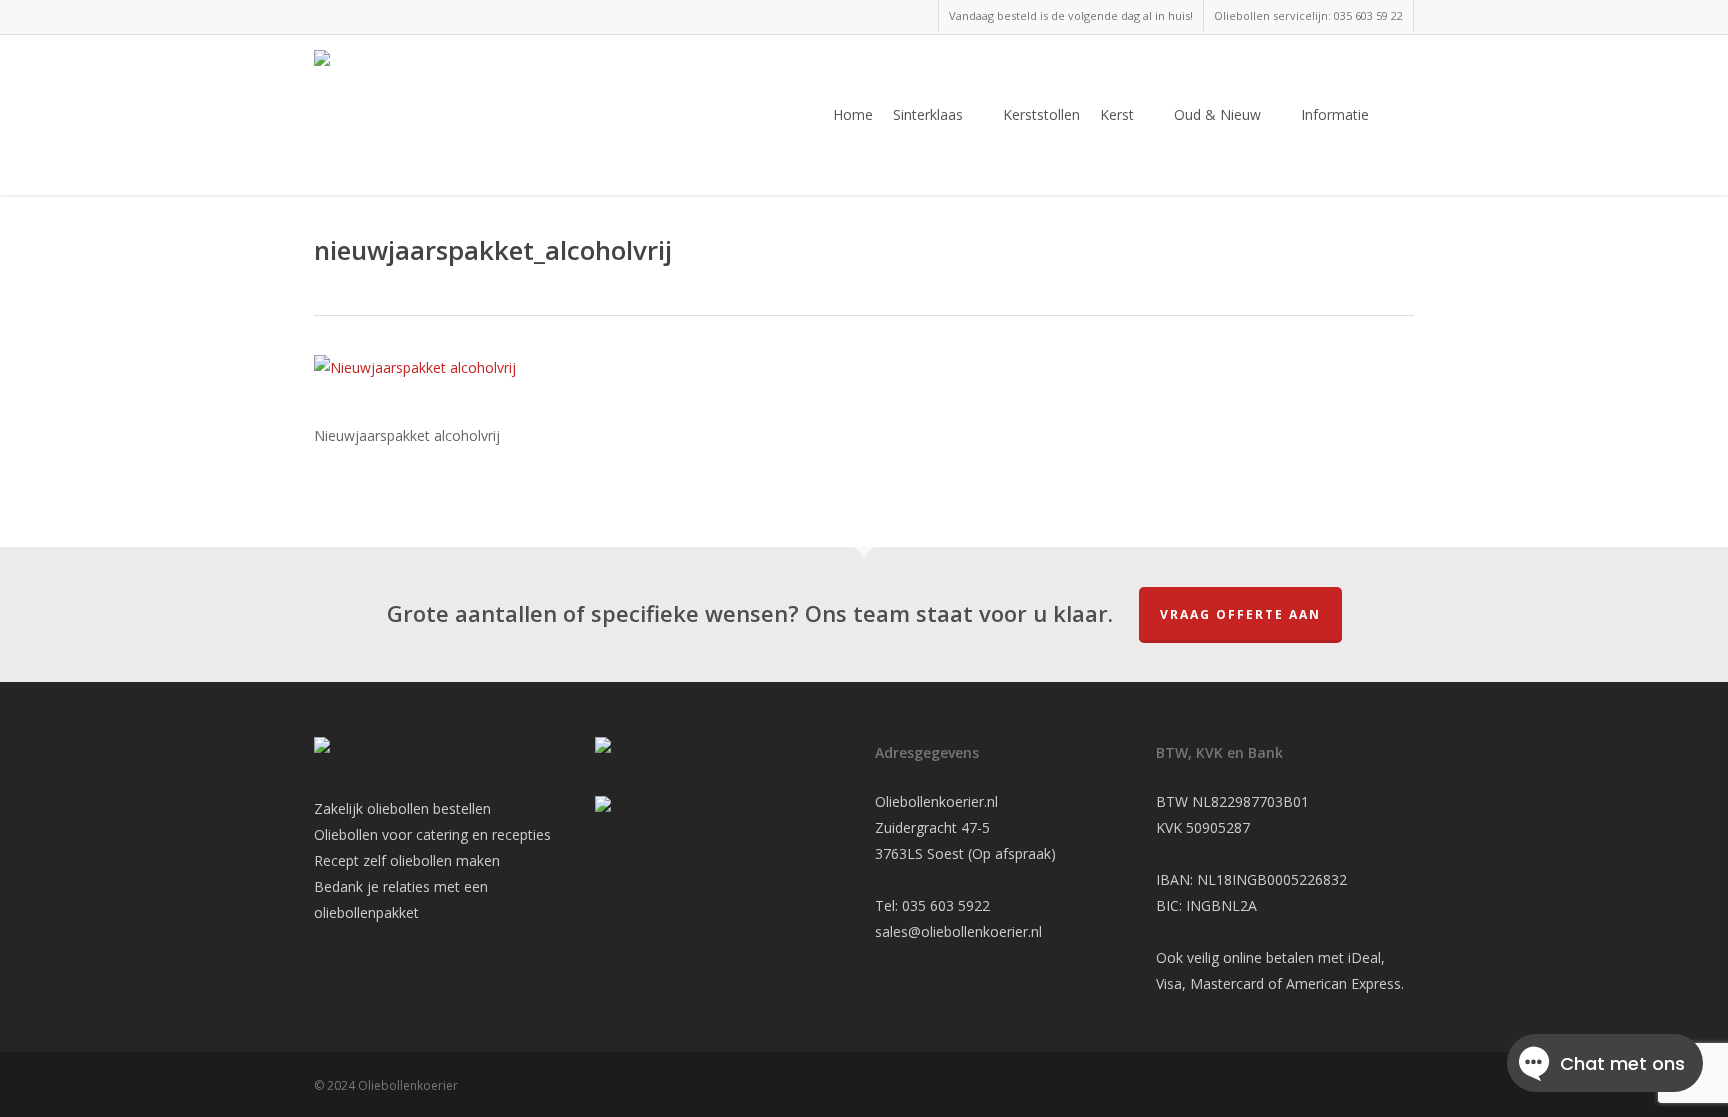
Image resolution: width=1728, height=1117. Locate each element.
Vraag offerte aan (1240, 614)
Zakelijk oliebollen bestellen (402, 808)
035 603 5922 (946, 905)
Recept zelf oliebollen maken (407, 860)
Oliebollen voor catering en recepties (432, 834)
